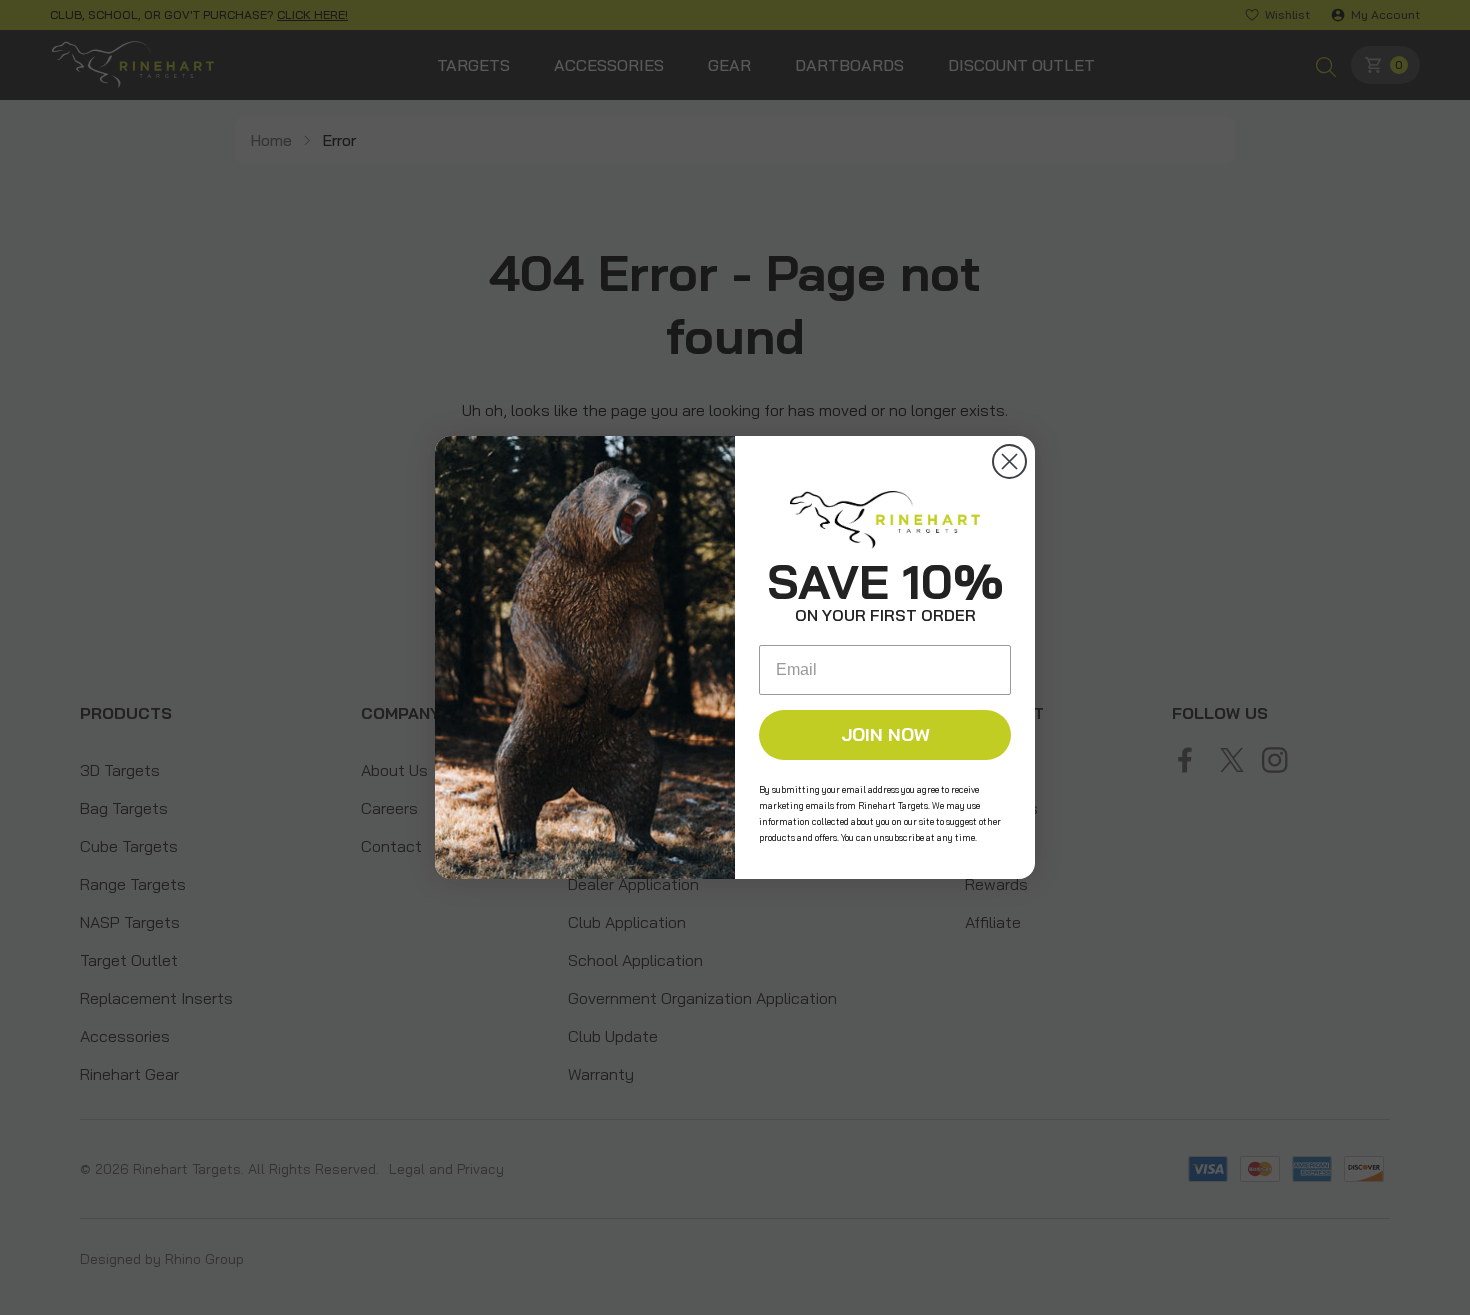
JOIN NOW (885, 734)
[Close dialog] (1009, 461)
